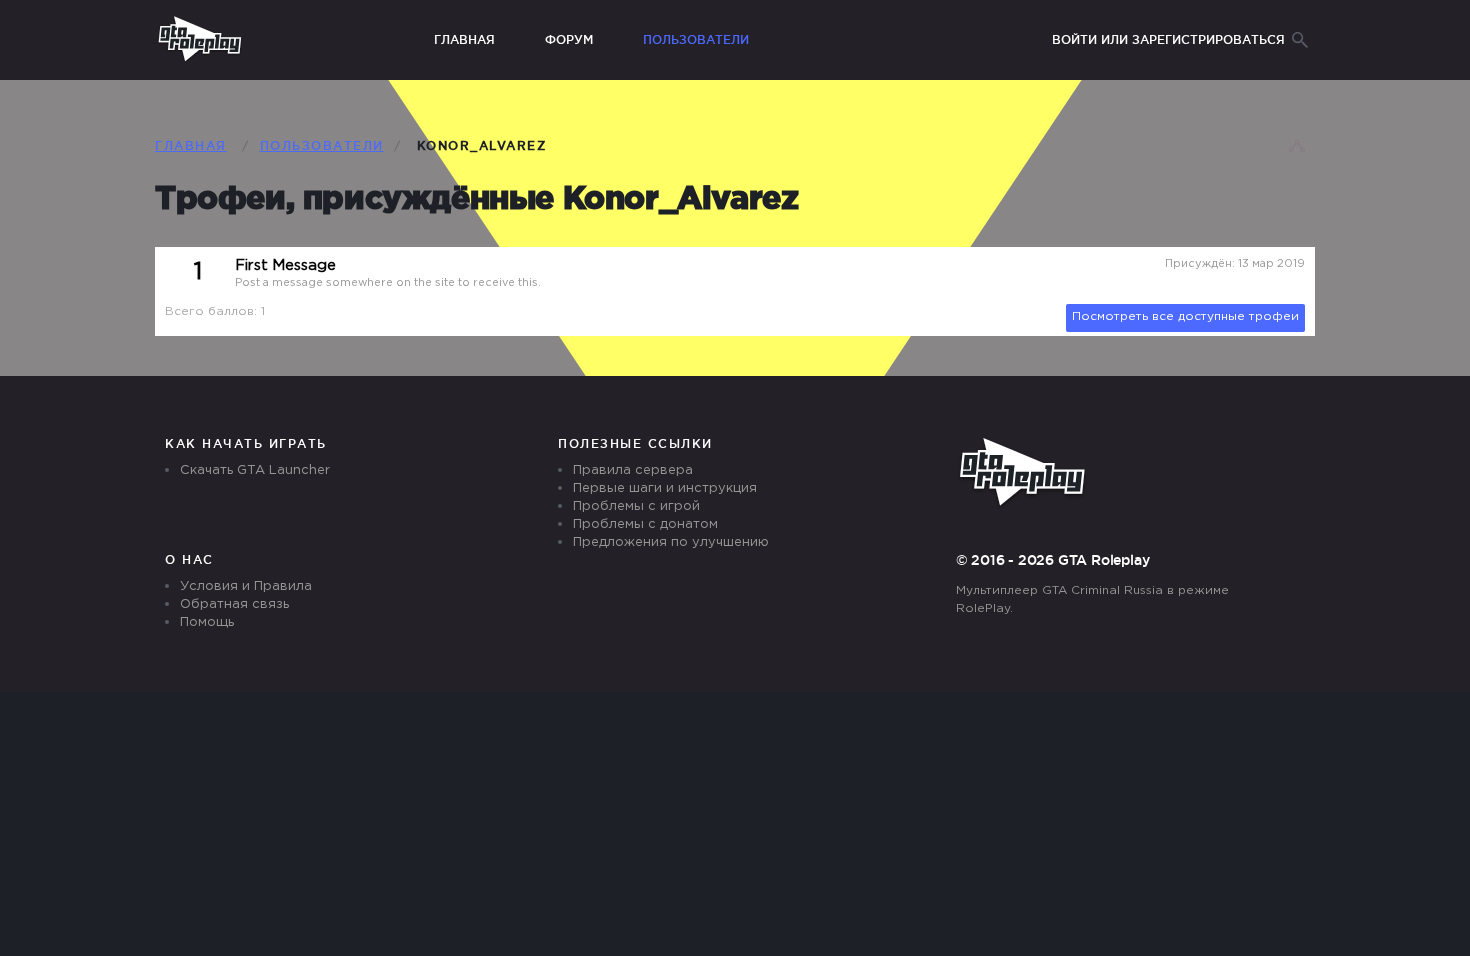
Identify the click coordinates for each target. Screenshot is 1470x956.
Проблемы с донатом (645, 524)
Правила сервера (633, 470)
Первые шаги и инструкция (665, 488)
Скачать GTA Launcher (255, 470)
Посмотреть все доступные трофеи (1185, 316)
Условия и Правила (246, 586)
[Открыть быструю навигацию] (1297, 148)
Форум (569, 39)
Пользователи (696, 39)
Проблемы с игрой (636, 506)
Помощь (207, 622)
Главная (464, 39)
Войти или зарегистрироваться (1168, 39)
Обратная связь (234, 604)
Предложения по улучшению (671, 542)
